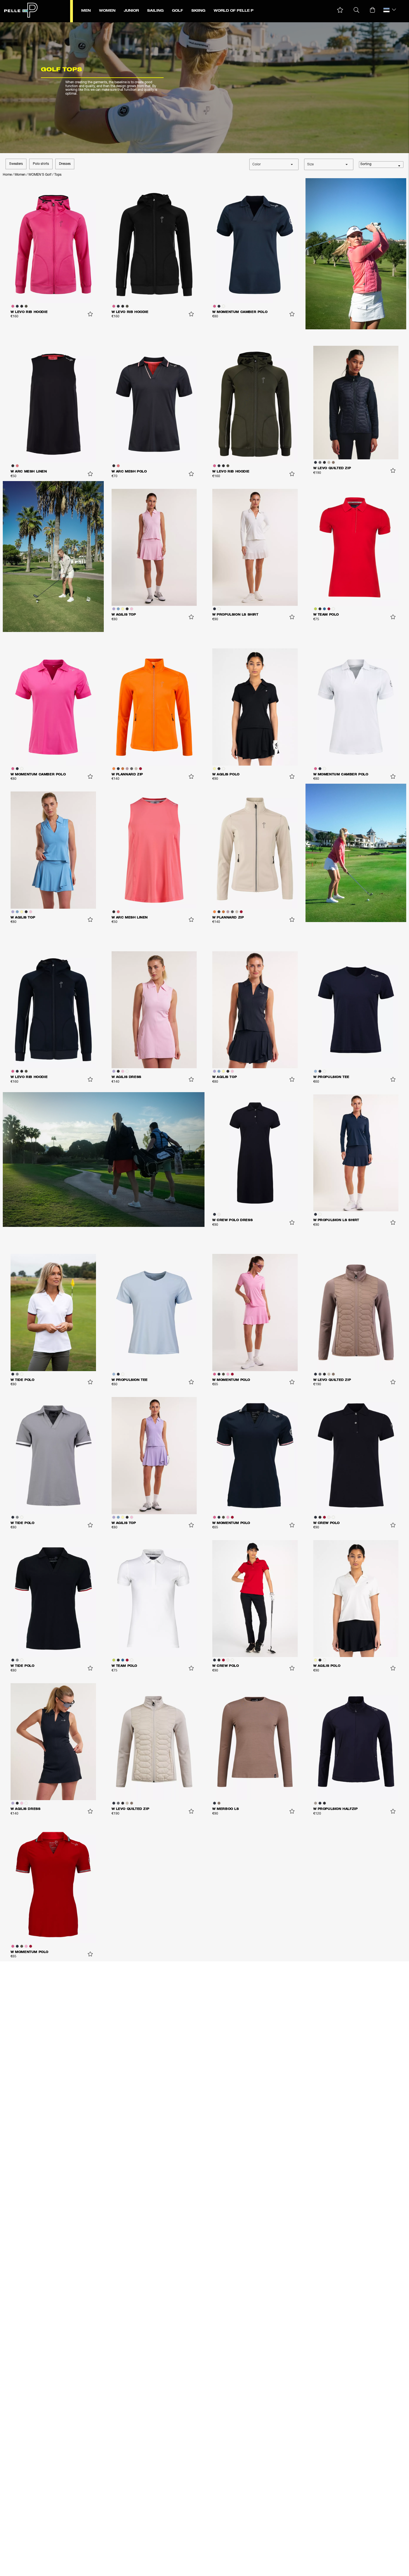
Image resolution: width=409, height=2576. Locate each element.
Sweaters (16, 164)
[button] (340, 10)
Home (7, 175)
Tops (58, 175)
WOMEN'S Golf (40, 175)
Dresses (65, 164)
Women (20, 175)
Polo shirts (41, 164)
